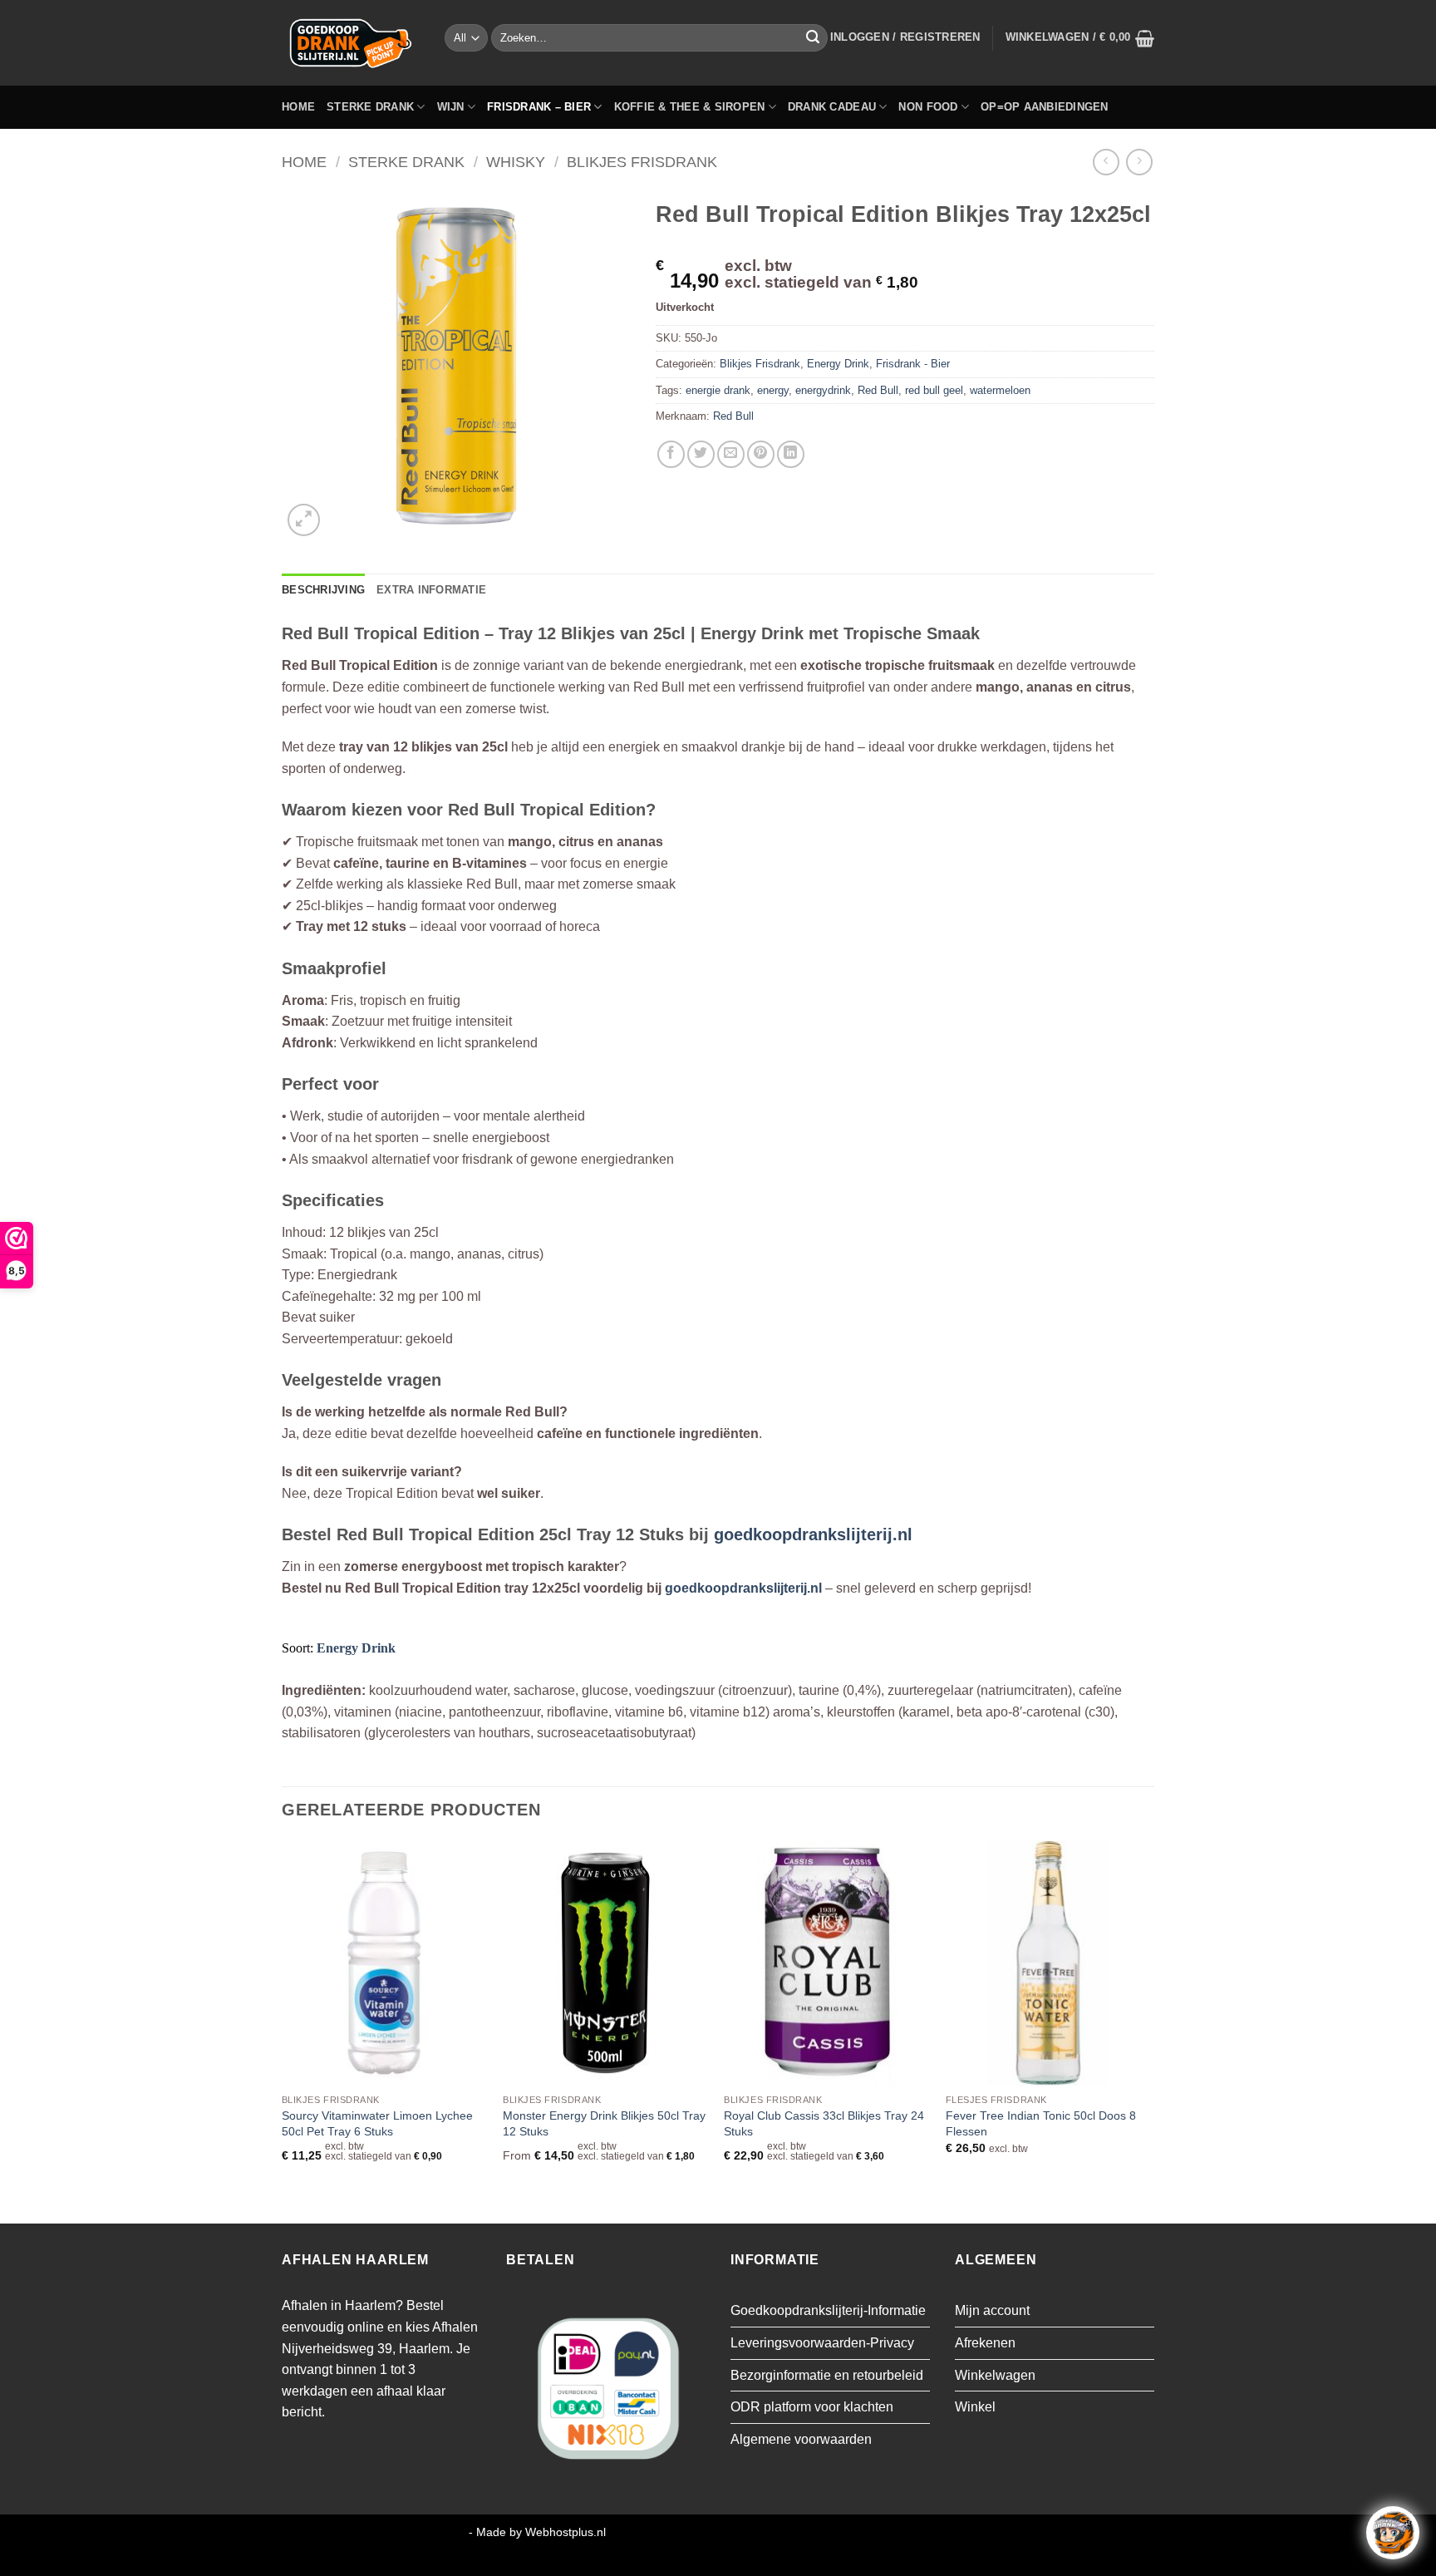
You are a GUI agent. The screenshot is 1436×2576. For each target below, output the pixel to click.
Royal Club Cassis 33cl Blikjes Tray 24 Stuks (824, 2123)
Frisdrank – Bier (539, 107)
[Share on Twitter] (701, 454)
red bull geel (934, 390)
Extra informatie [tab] (431, 590)
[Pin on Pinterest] (761, 454)
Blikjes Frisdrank (642, 162)
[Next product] (1106, 162)
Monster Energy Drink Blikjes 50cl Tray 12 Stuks (604, 2123)
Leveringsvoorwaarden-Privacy (822, 2343)
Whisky (516, 162)
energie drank (718, 390)
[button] (905, 37)
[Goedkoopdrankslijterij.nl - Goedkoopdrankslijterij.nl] (351, 43)
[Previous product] (1139, 162)
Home (298, 107)
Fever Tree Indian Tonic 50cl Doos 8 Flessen (1041, 2123)
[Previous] (283, 2031)
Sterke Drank (370, 107)
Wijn (451, 107)
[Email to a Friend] (731, 454)
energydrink (823, 390)
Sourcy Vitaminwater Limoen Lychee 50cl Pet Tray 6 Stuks (377, 2123)
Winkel (975, 2407)
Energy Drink (838, 364)
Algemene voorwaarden (801, 2439)
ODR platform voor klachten (812, 2407)
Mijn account (992, 2310)
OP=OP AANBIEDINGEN (1045, 107)
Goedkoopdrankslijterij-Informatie (828, 2310)
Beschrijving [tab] (323, 590)
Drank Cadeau (832, 107)
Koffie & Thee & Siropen (690, 107)
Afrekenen (985, 2343)
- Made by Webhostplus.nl (537, 2532)
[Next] (1149, 2031)
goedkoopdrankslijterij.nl (813, 1534)
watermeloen (1000, 390)
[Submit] (813, 38)
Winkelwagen (995, 2375)
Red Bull (878, 390)
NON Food (928, 107)
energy (773, 390)
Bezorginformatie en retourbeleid (827, 2375)
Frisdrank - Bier (913, 364)
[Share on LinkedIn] (791, 454)
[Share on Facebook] (671, 454)
